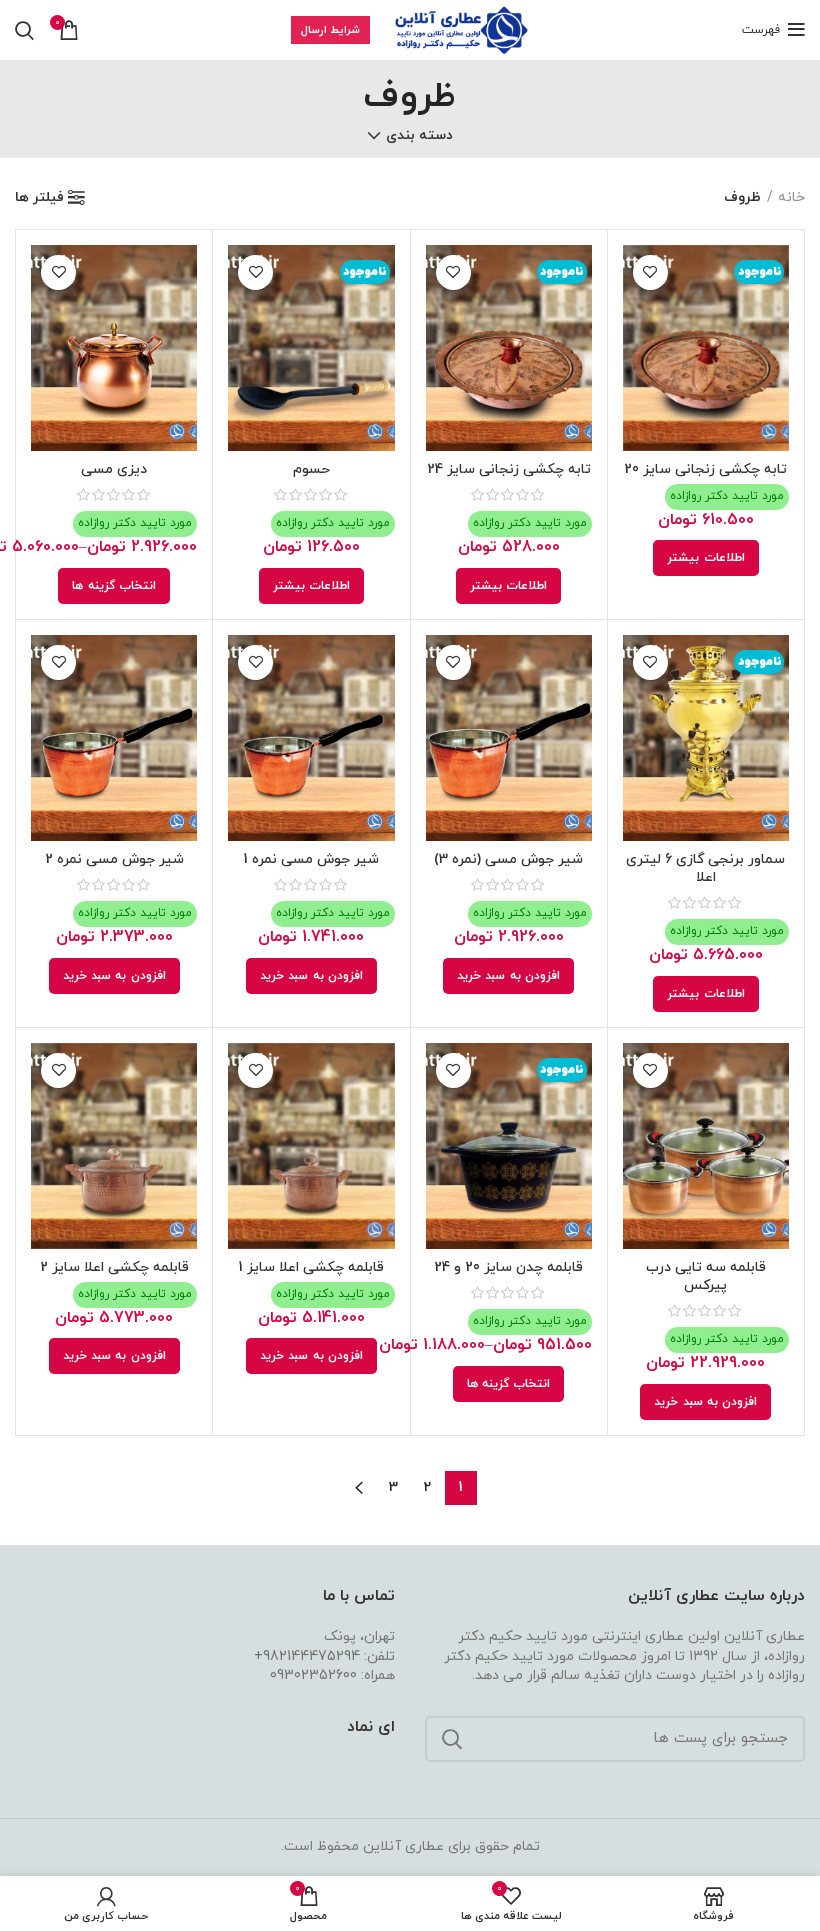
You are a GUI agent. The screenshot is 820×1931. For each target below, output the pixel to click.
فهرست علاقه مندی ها (650, 272)
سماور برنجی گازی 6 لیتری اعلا (705, 868)
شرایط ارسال (330, 30)
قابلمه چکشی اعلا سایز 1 (311, 1267)
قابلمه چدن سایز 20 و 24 (508, 1267)
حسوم (311, 469)
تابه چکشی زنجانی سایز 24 (509, 469)
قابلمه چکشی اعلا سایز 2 (114, 1267)
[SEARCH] (452, 1739)
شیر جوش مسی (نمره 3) (508, 859)
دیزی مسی (114, 469)
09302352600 (313, 1675)
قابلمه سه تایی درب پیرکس (706, 1276)
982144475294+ (307, 1656)
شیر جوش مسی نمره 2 (114, 859)
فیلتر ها (39, 198)
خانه (791, 197)
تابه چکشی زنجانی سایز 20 (705, 469)
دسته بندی (419, 136)
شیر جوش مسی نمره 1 (311, 859)
